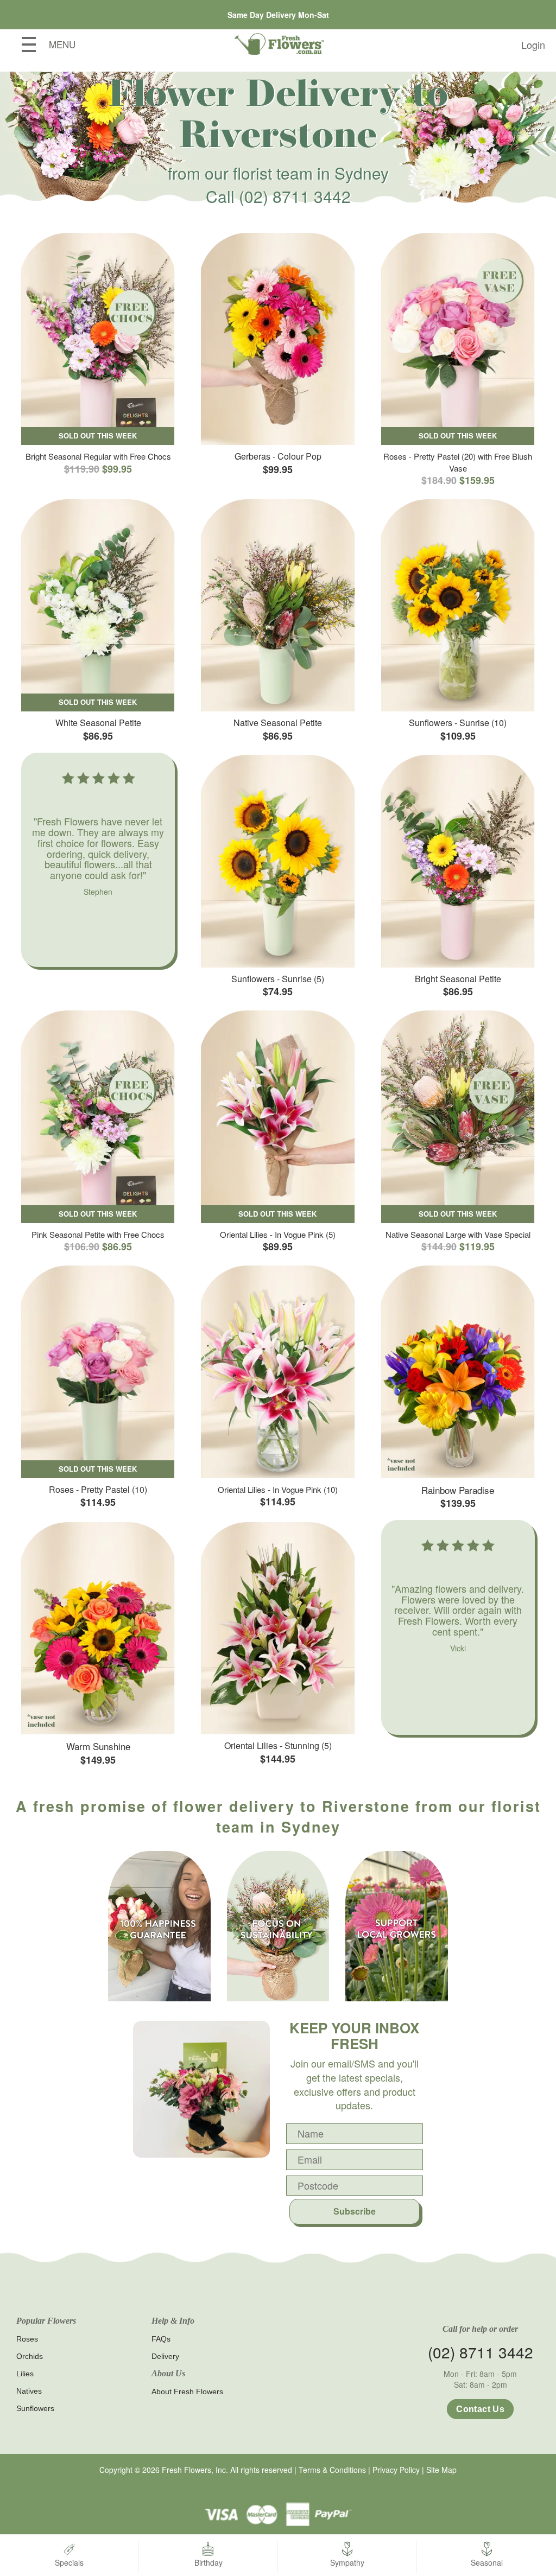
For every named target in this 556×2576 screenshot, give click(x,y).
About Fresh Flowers (187, 2391)
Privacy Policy (396, 2470)
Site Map (441, 2470)
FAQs (161, 2339)
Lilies (25, 2374)
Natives (29, 2391)
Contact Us (480, 2409)
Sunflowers (35, 2408)
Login (533, 44)
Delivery (165, 2356)
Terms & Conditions (332, 2470)
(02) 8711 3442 (295, 196)
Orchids (30, 2356)
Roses (27, 2339)
